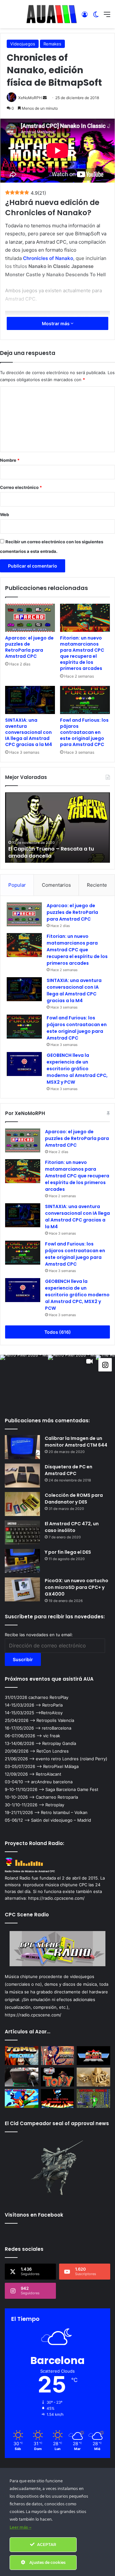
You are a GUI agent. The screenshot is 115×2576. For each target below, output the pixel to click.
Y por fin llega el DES (68, 1552)
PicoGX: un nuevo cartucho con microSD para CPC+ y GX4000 (77, 1587)
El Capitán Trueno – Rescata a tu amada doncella (51, 852)
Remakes (52, 44)
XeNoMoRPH (30, 98)
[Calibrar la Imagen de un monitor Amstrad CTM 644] (22, 1447)
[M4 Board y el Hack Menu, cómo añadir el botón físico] (22, 2077)
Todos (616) (58, 1332)
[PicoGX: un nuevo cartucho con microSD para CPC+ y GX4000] (22, 1589)
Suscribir (23, 1659)
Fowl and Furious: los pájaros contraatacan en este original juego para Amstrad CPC (84, 732)
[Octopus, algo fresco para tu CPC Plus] (93, 2077)
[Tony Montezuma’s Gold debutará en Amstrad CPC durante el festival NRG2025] (58, 2077)
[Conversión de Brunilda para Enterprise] (58, 2056)
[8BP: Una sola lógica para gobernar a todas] (58, 2098)
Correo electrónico (21, 487)
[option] (57, 828)
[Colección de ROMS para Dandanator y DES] (22, 1504)
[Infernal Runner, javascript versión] (93, 2098)
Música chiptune (21, 1976)
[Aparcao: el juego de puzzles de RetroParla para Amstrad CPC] (30, 618)
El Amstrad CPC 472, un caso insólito (72, 1527)
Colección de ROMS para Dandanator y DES (74, 1499)
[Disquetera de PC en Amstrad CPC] (22, 1476)
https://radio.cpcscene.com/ (33, 2015)
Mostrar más (56, 323)
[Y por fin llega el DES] (22, 1561)
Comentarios (56, 885)
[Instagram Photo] (24, 1379)
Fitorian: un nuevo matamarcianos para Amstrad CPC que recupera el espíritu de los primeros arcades (82, 653)
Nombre (10, 460)
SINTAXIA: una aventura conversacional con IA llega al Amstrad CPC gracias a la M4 (29, 732)
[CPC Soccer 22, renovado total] (22, 2098)
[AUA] (52, 14)
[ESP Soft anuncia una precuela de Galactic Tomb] (22, 2056)
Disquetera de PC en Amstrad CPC (69, 1470)
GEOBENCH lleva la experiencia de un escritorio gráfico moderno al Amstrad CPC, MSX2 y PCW (77, 1069)
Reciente (97, 885)
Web (4, 514)
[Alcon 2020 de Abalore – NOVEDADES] (93, 2056)
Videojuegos (23, 44)
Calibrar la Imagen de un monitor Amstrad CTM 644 (76, 1442)
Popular (17, 885)
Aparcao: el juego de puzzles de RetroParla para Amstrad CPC (29, 647)
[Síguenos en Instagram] (105, 1365)
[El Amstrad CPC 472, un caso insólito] (22, 1532)
